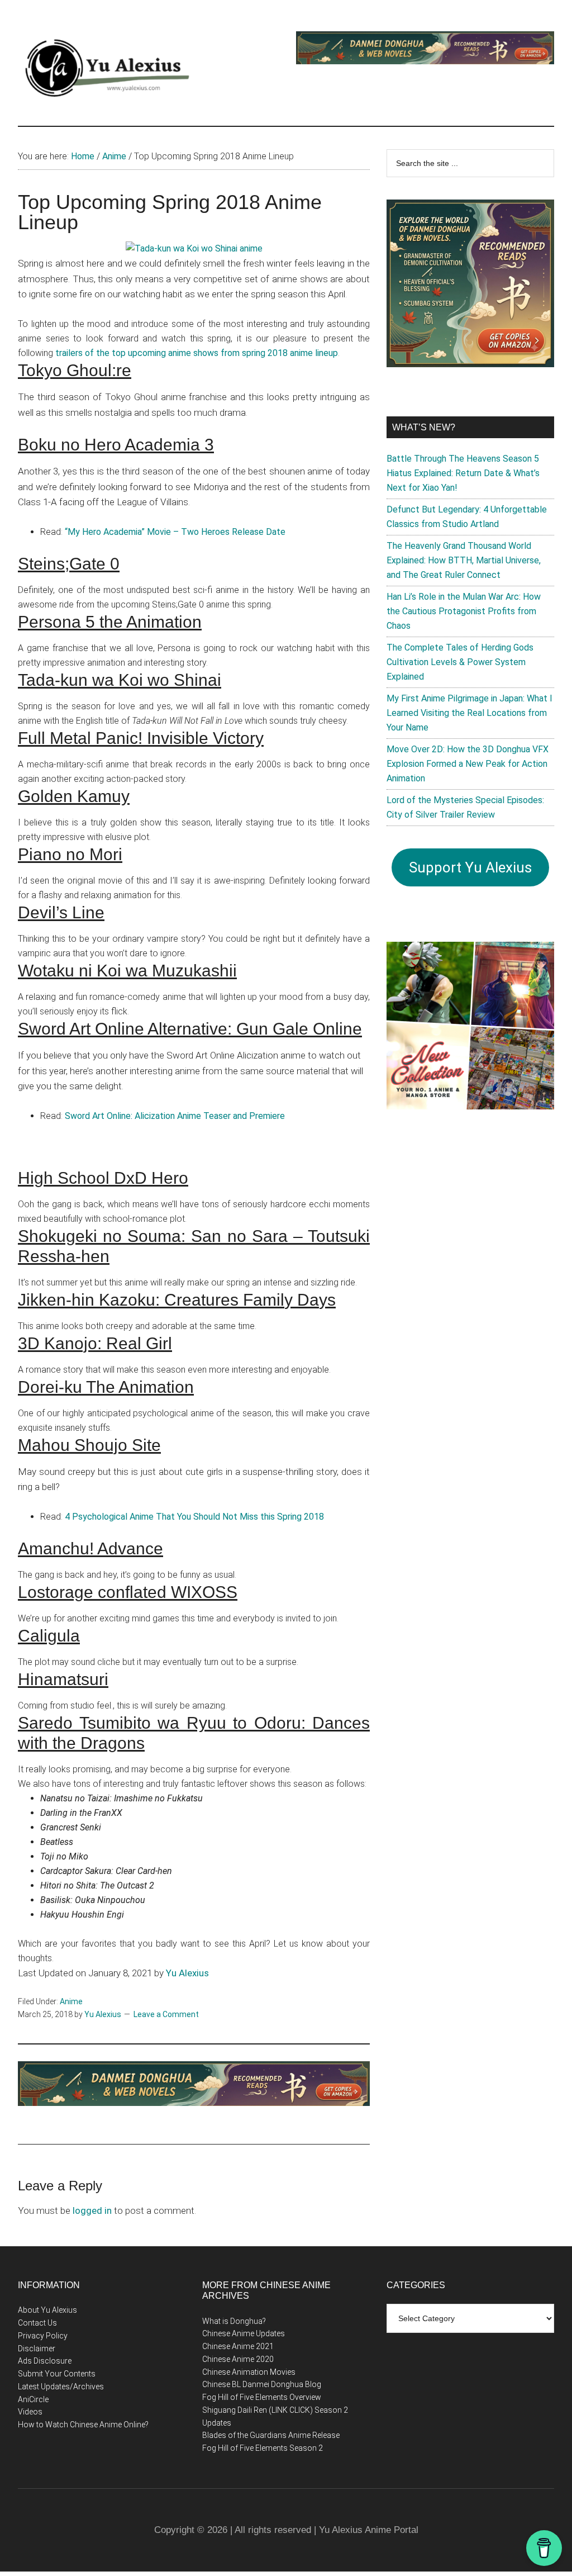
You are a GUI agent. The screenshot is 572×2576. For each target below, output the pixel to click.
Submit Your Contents (57, 2374)
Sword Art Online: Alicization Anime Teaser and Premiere (175, 1116)
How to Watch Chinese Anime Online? (83, 2425)
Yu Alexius (187, 1973)
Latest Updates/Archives (61, 2387)
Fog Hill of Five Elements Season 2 (263, 2448)
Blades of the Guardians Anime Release (271, 2435)
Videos (30, 2412)
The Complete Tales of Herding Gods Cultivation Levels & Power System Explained (460, 662)
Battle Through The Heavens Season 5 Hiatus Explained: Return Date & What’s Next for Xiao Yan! (463, 473)
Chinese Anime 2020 (238, 2359)
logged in (92, 2210)
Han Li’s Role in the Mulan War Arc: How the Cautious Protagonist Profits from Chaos (464, 611)
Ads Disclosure (45, 2361)
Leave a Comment (166, 2014)
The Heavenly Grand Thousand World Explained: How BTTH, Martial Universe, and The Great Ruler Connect (464, 560)
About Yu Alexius (47, 2310)
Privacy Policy (43, 2336)
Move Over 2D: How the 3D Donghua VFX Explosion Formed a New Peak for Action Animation (468, 764)
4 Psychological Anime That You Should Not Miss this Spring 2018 (194, 1517)
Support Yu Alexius (470, 867)
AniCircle (33, 2399)
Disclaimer (37, 2349)
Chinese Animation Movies (249, 2372)
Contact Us (37, 2323)
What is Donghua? (234, 2321)
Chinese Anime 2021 (238, 2346)
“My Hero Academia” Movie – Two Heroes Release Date (175, 532)
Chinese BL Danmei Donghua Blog (262, 2384)
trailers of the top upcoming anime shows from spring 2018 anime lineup (197, 353)
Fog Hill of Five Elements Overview (262, 2397)
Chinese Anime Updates (244, 2333)
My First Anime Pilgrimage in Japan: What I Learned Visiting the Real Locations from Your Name (469, 713)
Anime (71, 2001)
